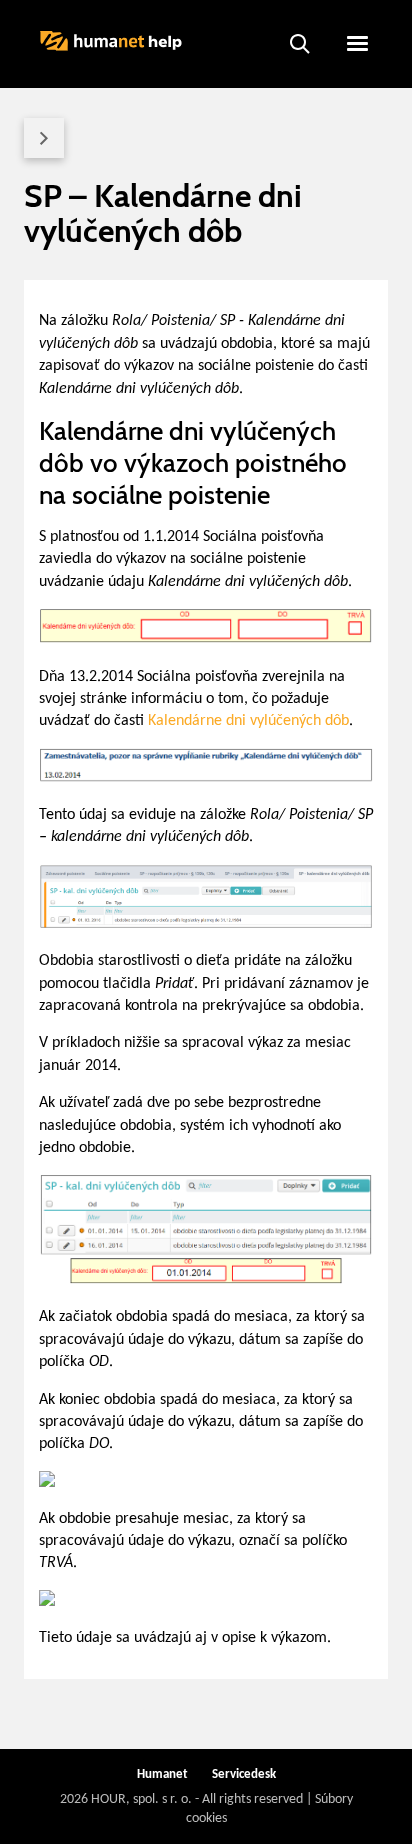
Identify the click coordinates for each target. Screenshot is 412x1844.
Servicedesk (244, 1774)
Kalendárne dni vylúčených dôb (248, 721)
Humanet (162, 1774)
